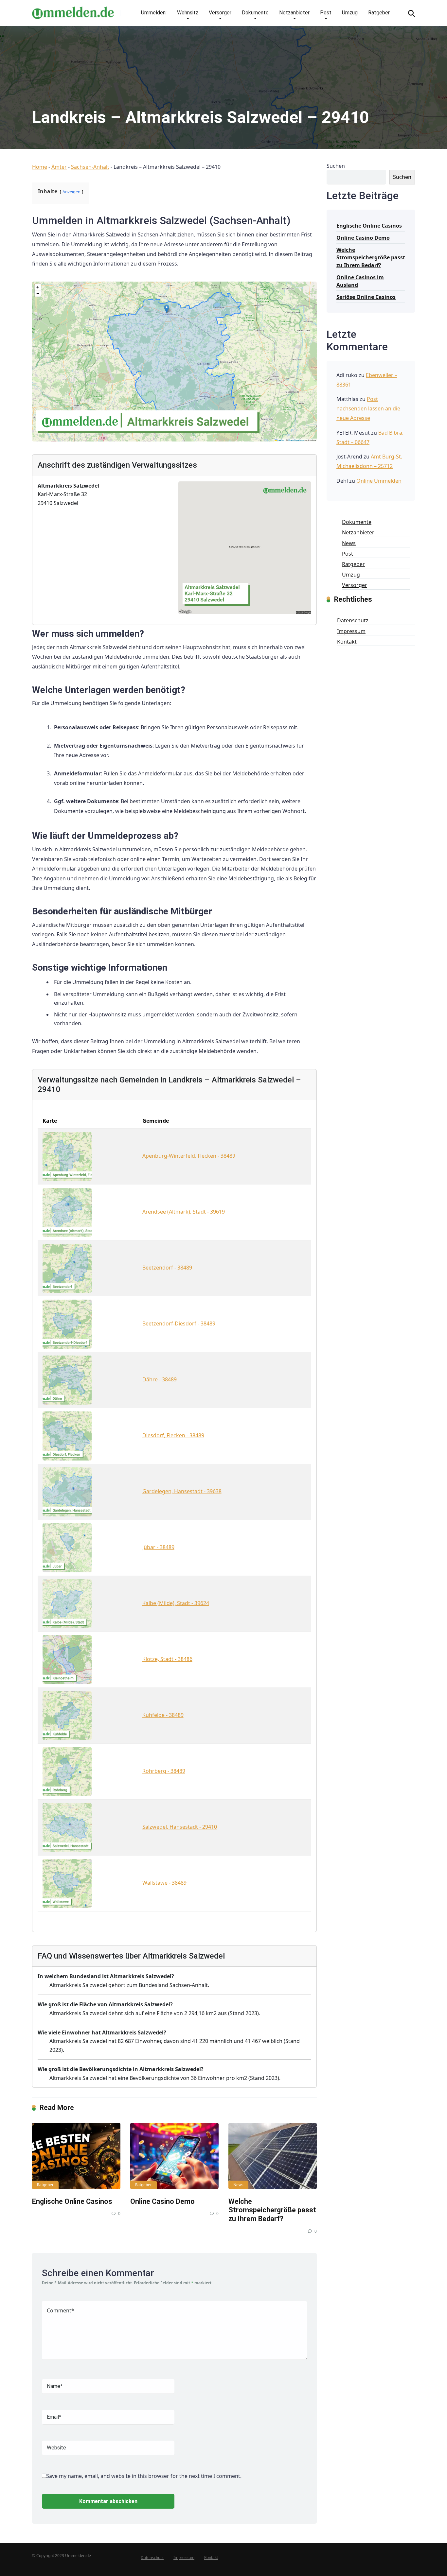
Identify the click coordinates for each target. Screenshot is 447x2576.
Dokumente (255, 13)
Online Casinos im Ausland (360, 281)
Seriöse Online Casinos (366, 297)
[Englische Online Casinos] (76, 2156)
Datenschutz (353, 620)
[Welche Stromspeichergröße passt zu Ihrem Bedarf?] (273, 2156)
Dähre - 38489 (160, 1379)
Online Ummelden (379, 481)
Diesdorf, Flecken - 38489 (173, 1435)
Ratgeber (379, 13)
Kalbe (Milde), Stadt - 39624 (176, 1603)
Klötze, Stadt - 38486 (167, 1659)
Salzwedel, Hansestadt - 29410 (180, 1827)
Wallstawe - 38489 (164, 1883)
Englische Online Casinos (72, 2201)
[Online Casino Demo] (174, 2156)
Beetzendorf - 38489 (167, 1268)
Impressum (351, 631)
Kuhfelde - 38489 (163, 1715)
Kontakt (347, 642)
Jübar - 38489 (158, 1547)
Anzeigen (72, 192)
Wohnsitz (188, 13)
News (238, 2185)
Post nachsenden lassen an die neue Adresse (368, 408)
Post (326, 13)
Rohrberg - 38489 (164, 1771)
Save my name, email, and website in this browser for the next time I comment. (144, 2476)
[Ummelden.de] (73, 10)
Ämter (59, 167)
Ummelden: (154, 13)
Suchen (336, 166)
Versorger (220, 13)
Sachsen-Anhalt (90, 167)
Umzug (350, 13)
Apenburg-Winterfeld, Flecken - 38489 (189, 1156)
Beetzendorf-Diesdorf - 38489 (179, 1323)
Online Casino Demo (162, 2201)
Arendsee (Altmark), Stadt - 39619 (184, 1212)
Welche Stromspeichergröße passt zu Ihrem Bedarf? (272, 2210)
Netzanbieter (294, 13)
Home (40, 167)
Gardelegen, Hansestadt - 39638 (182, 1491)
